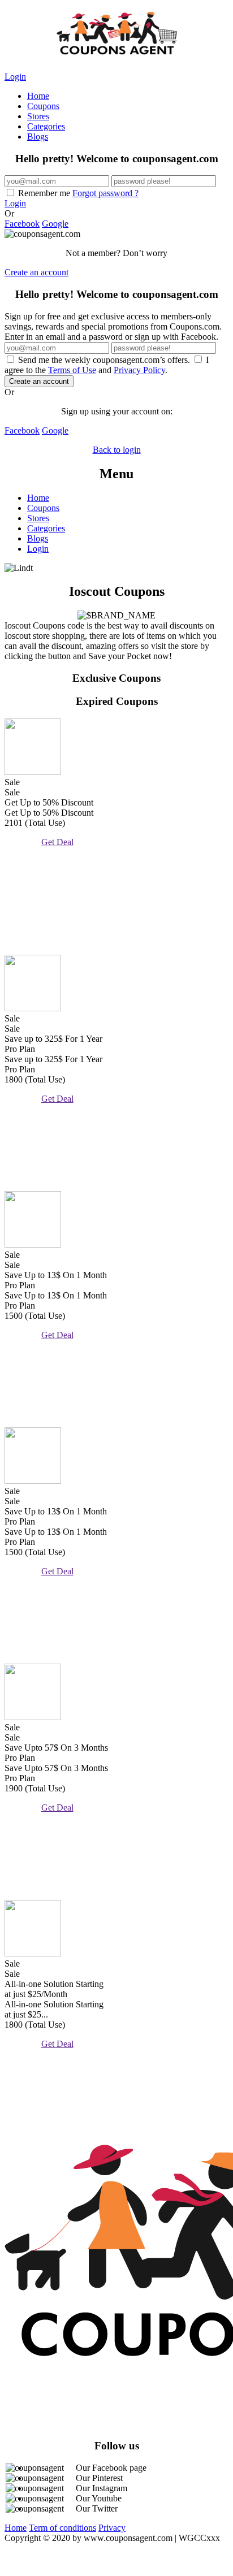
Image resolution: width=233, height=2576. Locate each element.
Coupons (43, 106)
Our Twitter (97, 2508)
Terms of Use (72, 370)
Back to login (117, 450)
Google (55, 224)
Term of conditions (62, 2528)
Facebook (22, 224)
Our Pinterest (99, 2478)
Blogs (38, 137)
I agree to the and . (107, 365)
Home (38, 96)
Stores (38, 116)
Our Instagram (102, 2488)
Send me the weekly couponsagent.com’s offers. (104, 360)
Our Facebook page (111, 2468)
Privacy (112, 2528)
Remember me (77, 193)
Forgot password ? (105, 193)
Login (15, 77)
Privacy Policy (139, 370)
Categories (46, 126)
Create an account (36, 272)
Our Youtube (99, 2498)
